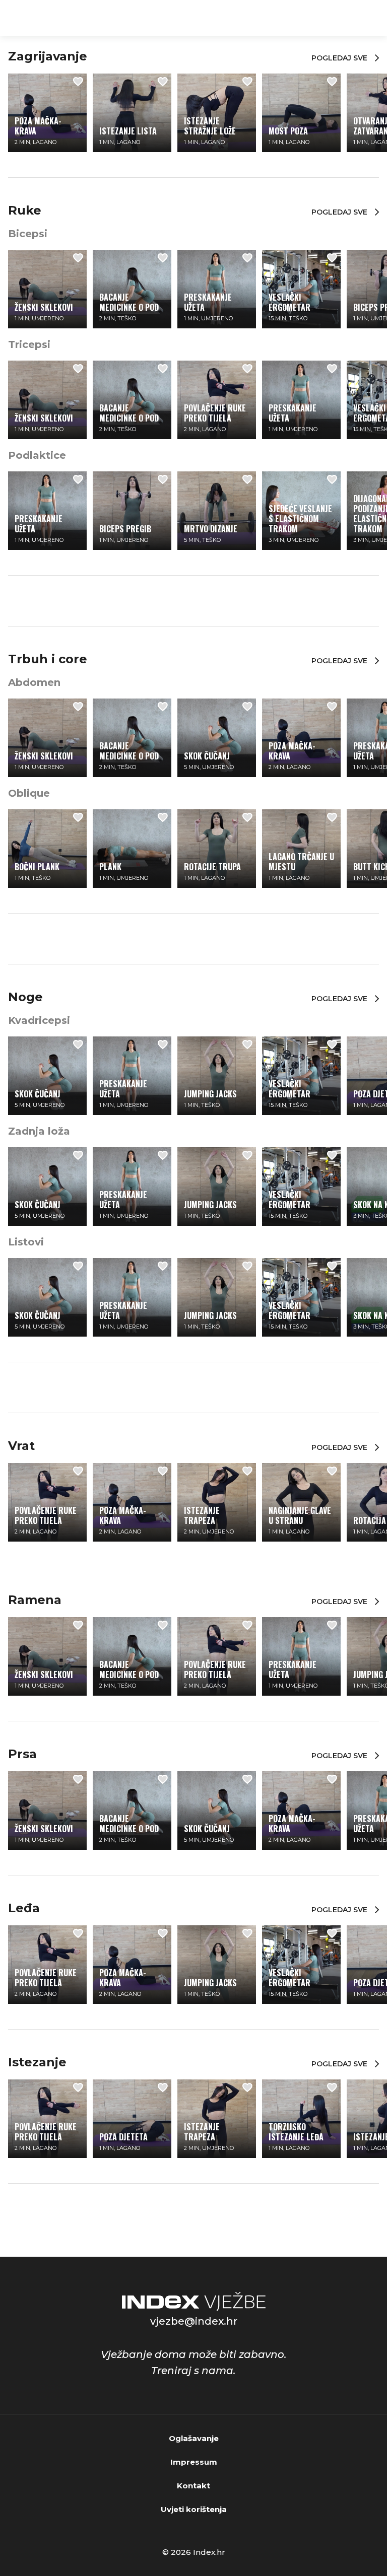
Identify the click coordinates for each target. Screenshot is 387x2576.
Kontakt (193, 2486)
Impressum (194, 2462)
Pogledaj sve (339, 58)
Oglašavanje (194, 2438)
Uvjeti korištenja (194, 2509)
